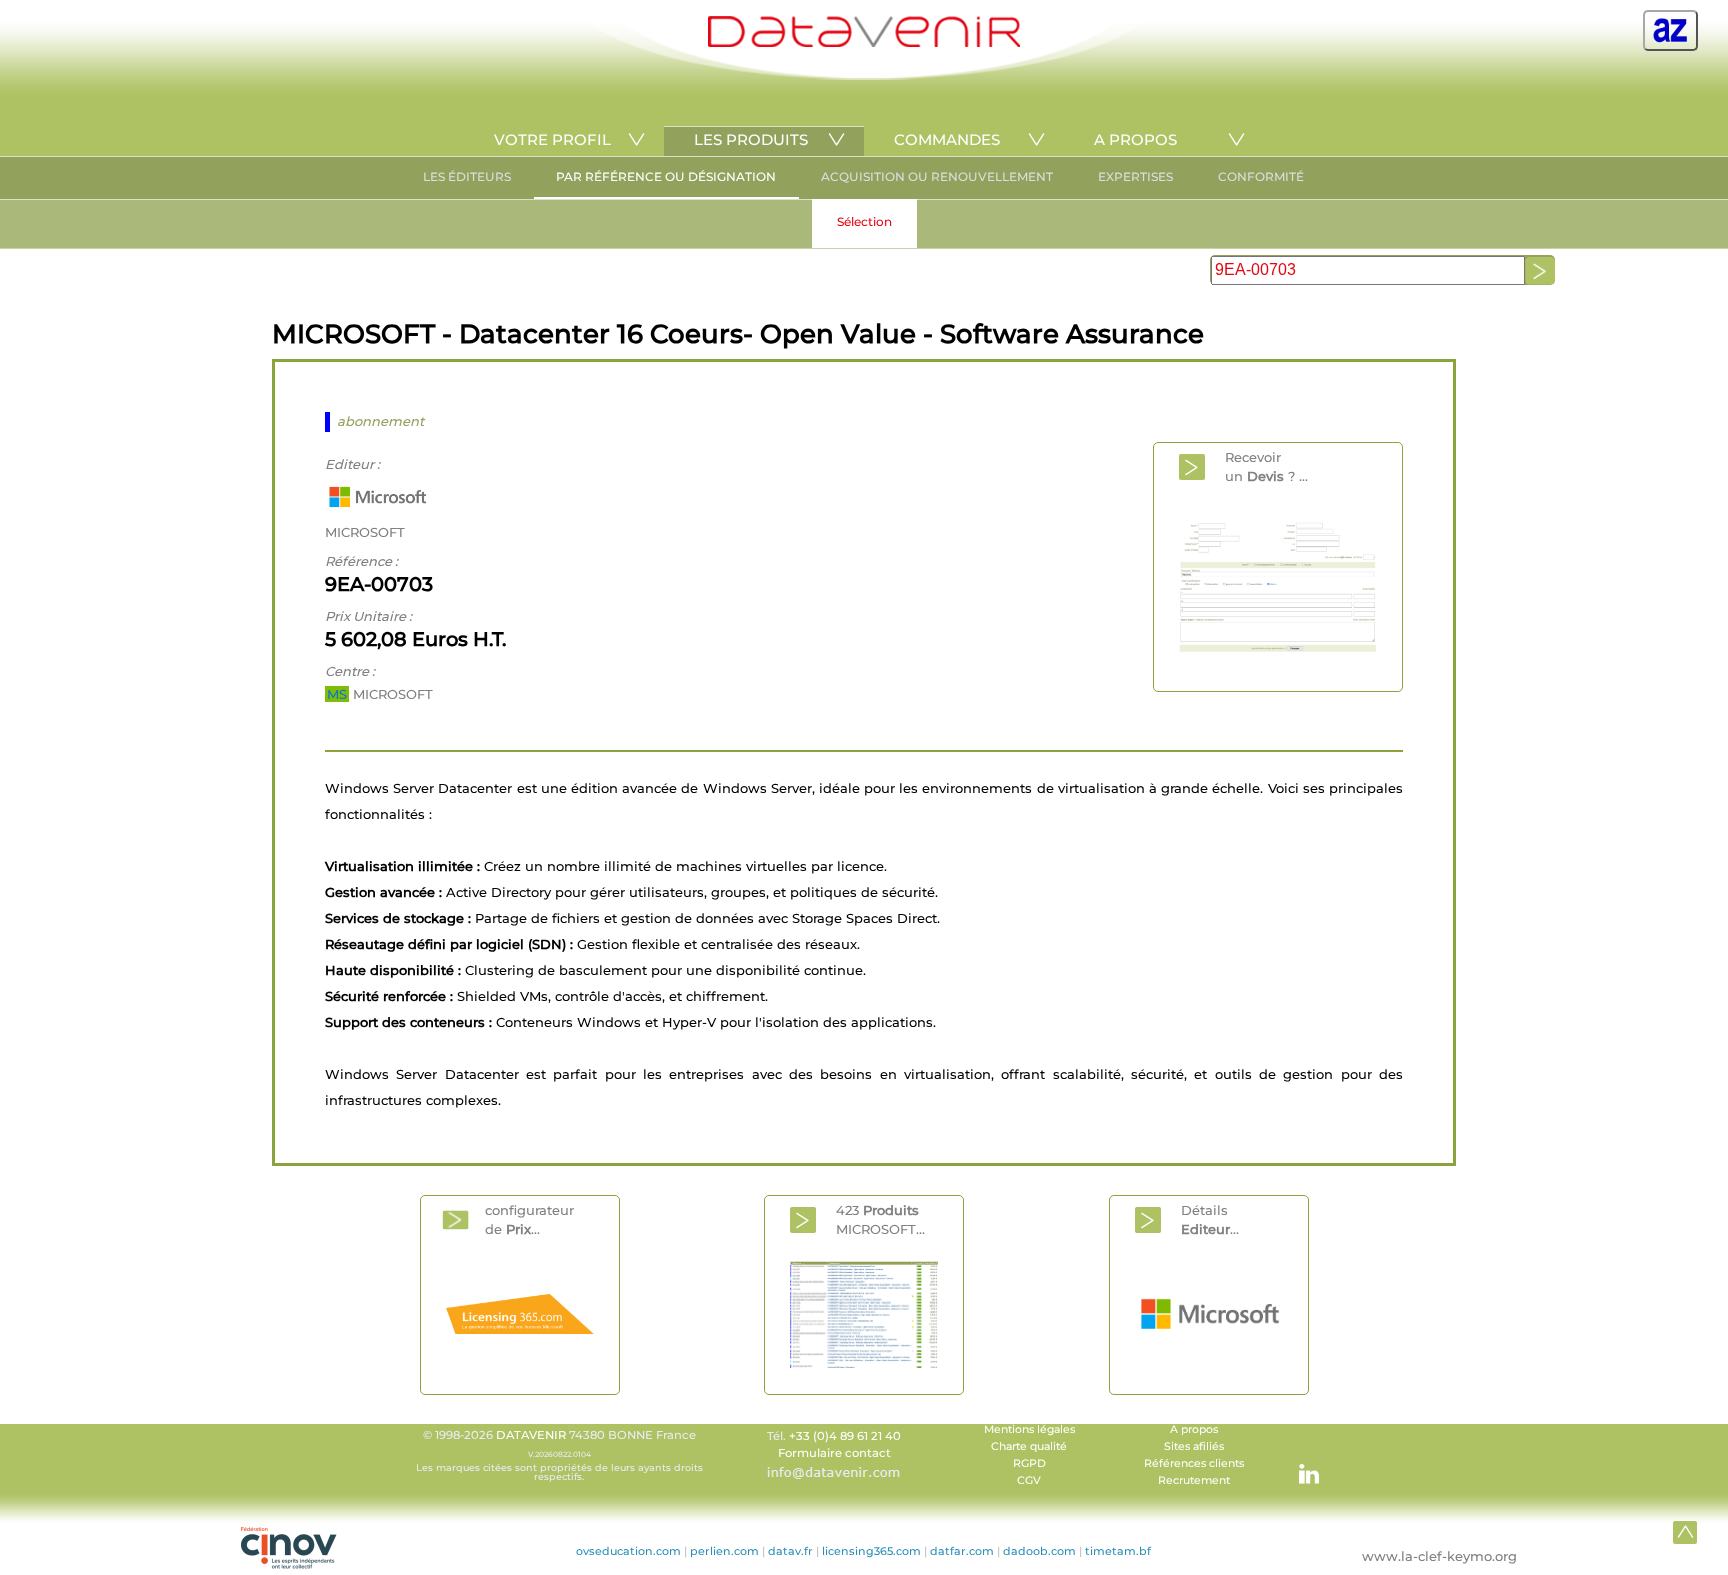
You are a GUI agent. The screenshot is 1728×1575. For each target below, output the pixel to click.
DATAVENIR (531, 1435)
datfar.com (962, 1551)
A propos (1194, 1429)
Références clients (1194, 1463)
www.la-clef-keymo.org (1439, 1556)
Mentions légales (1029, 1429)
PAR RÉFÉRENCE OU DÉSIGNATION (666, 176)
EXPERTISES (1135, 176)
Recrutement (1194, 1480)
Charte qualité (1029, 1446)
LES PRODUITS (751, 139)
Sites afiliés (1194, 1446)
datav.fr (790, 1551)
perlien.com (724, 1551)
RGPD (1029, 1463)
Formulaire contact (834, 1453)
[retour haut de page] (1685, 1532)
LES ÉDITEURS (467, 176)
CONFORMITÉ (1261, 176)
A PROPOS (1135, 139)
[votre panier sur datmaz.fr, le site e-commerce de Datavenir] (1670, 30)
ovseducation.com (628, 1551)
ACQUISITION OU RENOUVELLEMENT (937, 176)
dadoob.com (1039, 1551)
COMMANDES (947, 139)
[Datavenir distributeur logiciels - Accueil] (864, 42)
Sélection (864, 221)
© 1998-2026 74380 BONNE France (559, 1455)
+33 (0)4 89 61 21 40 (845, 1436)
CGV (1029, 1480)
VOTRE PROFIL (552, 139)
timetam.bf (1118, 1551)
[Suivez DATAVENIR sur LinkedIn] (1299, 1464)
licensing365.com (871, 1551)
